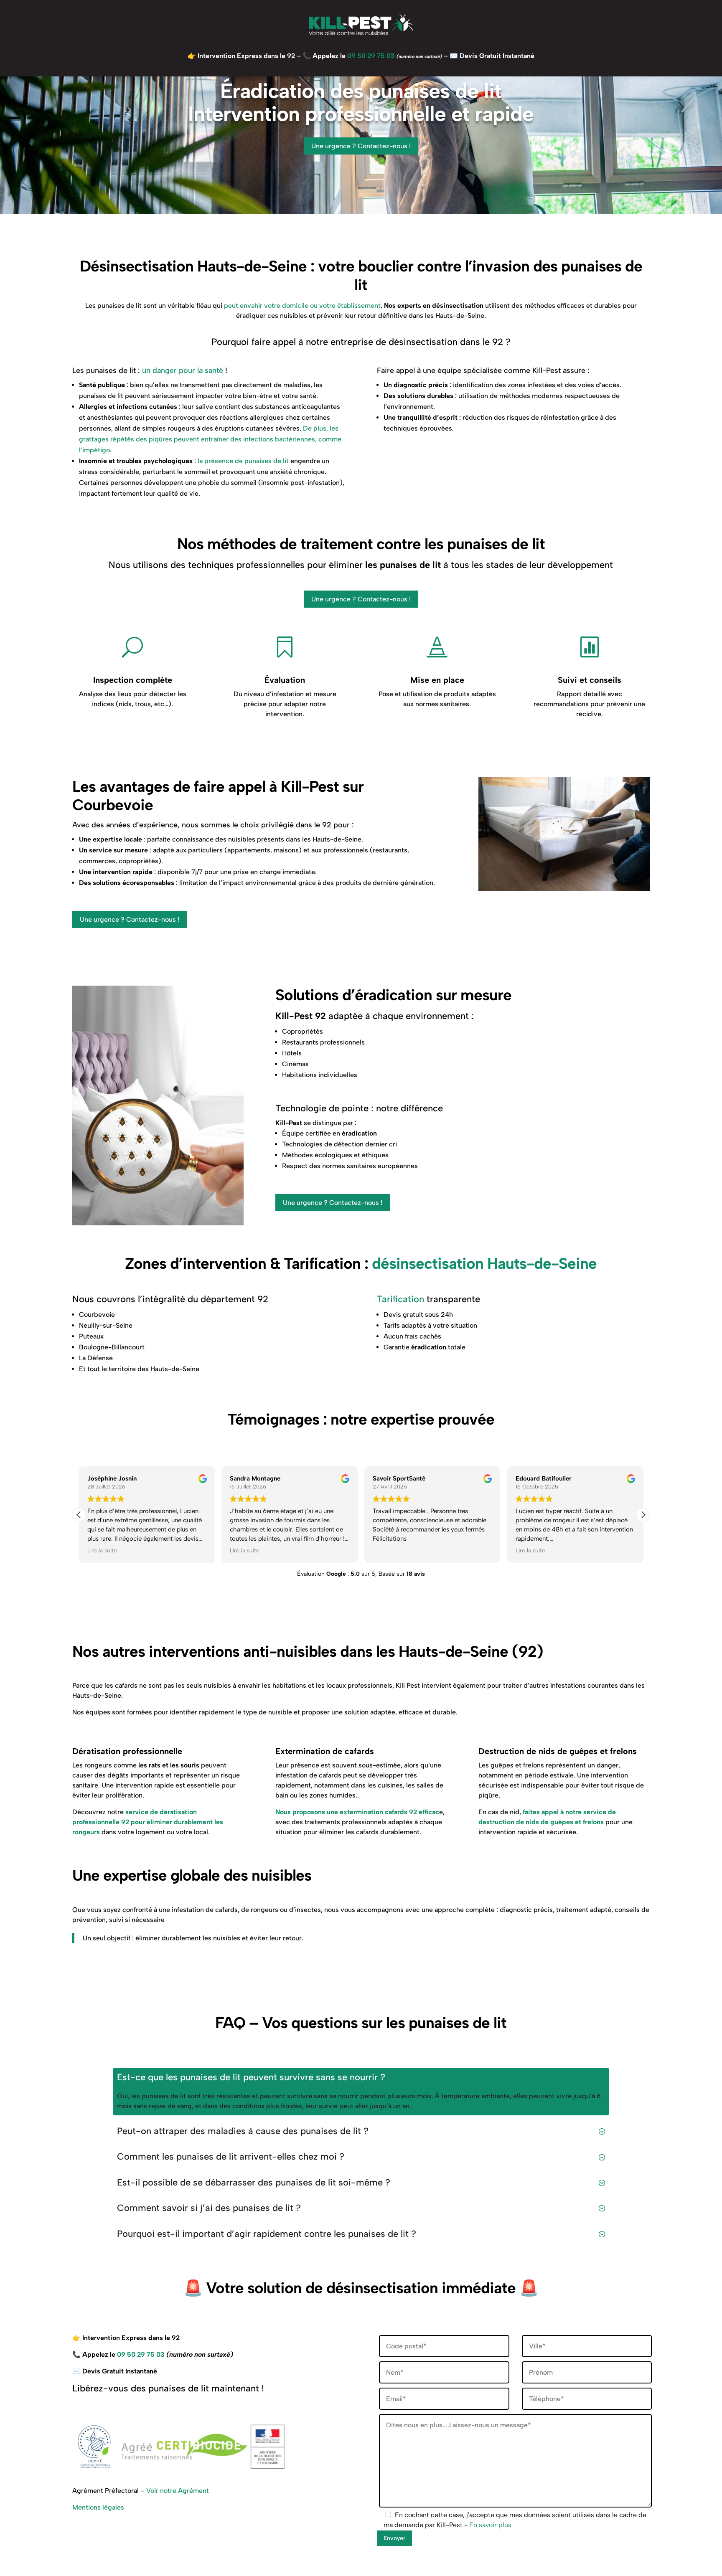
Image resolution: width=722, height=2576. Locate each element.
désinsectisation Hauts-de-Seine (484, 1263)
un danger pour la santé (183, 370)
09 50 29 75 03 (371, 56)
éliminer (385, 565)
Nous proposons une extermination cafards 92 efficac (357, 1812)
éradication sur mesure (433, 995)
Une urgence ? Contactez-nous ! (361, 146)
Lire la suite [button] (102, 1550)
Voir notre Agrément (178, 2491)
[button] (643, 1515)
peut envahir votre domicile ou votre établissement (302, 306)
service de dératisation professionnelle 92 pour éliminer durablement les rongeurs (148, 1822)
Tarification (400, 1299)
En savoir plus (490, 2525)
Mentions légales (98, 2507)
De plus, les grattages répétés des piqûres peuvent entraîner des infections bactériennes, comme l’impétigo (210, 439)
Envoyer (394, 2538)
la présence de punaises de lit (243, 461)
